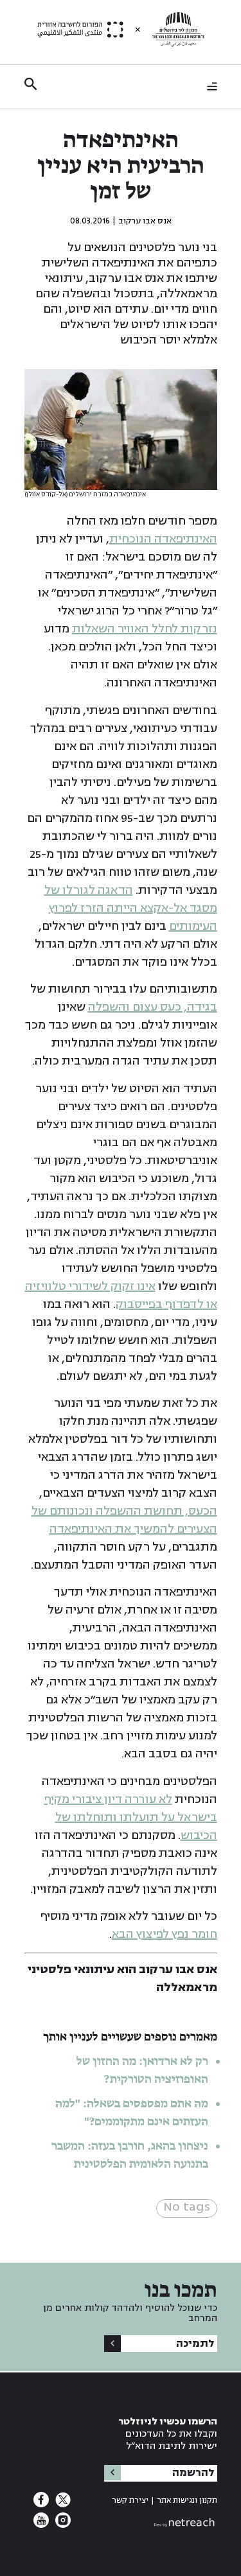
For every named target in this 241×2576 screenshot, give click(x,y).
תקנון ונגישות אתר (187, 2501)
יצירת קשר (130, 2501)
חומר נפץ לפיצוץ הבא (165, 1934)
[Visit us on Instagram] (62, 2524)
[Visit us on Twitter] (62, 2503)
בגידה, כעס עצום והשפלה (153, 1007)
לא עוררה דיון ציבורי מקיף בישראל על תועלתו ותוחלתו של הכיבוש (131, 1817)
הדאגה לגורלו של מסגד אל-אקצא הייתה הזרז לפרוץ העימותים (131, 908)
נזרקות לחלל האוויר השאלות (145, 629)
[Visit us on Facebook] (41, 2503)
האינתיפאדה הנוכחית (163, 539)
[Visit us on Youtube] (41, 2524)
